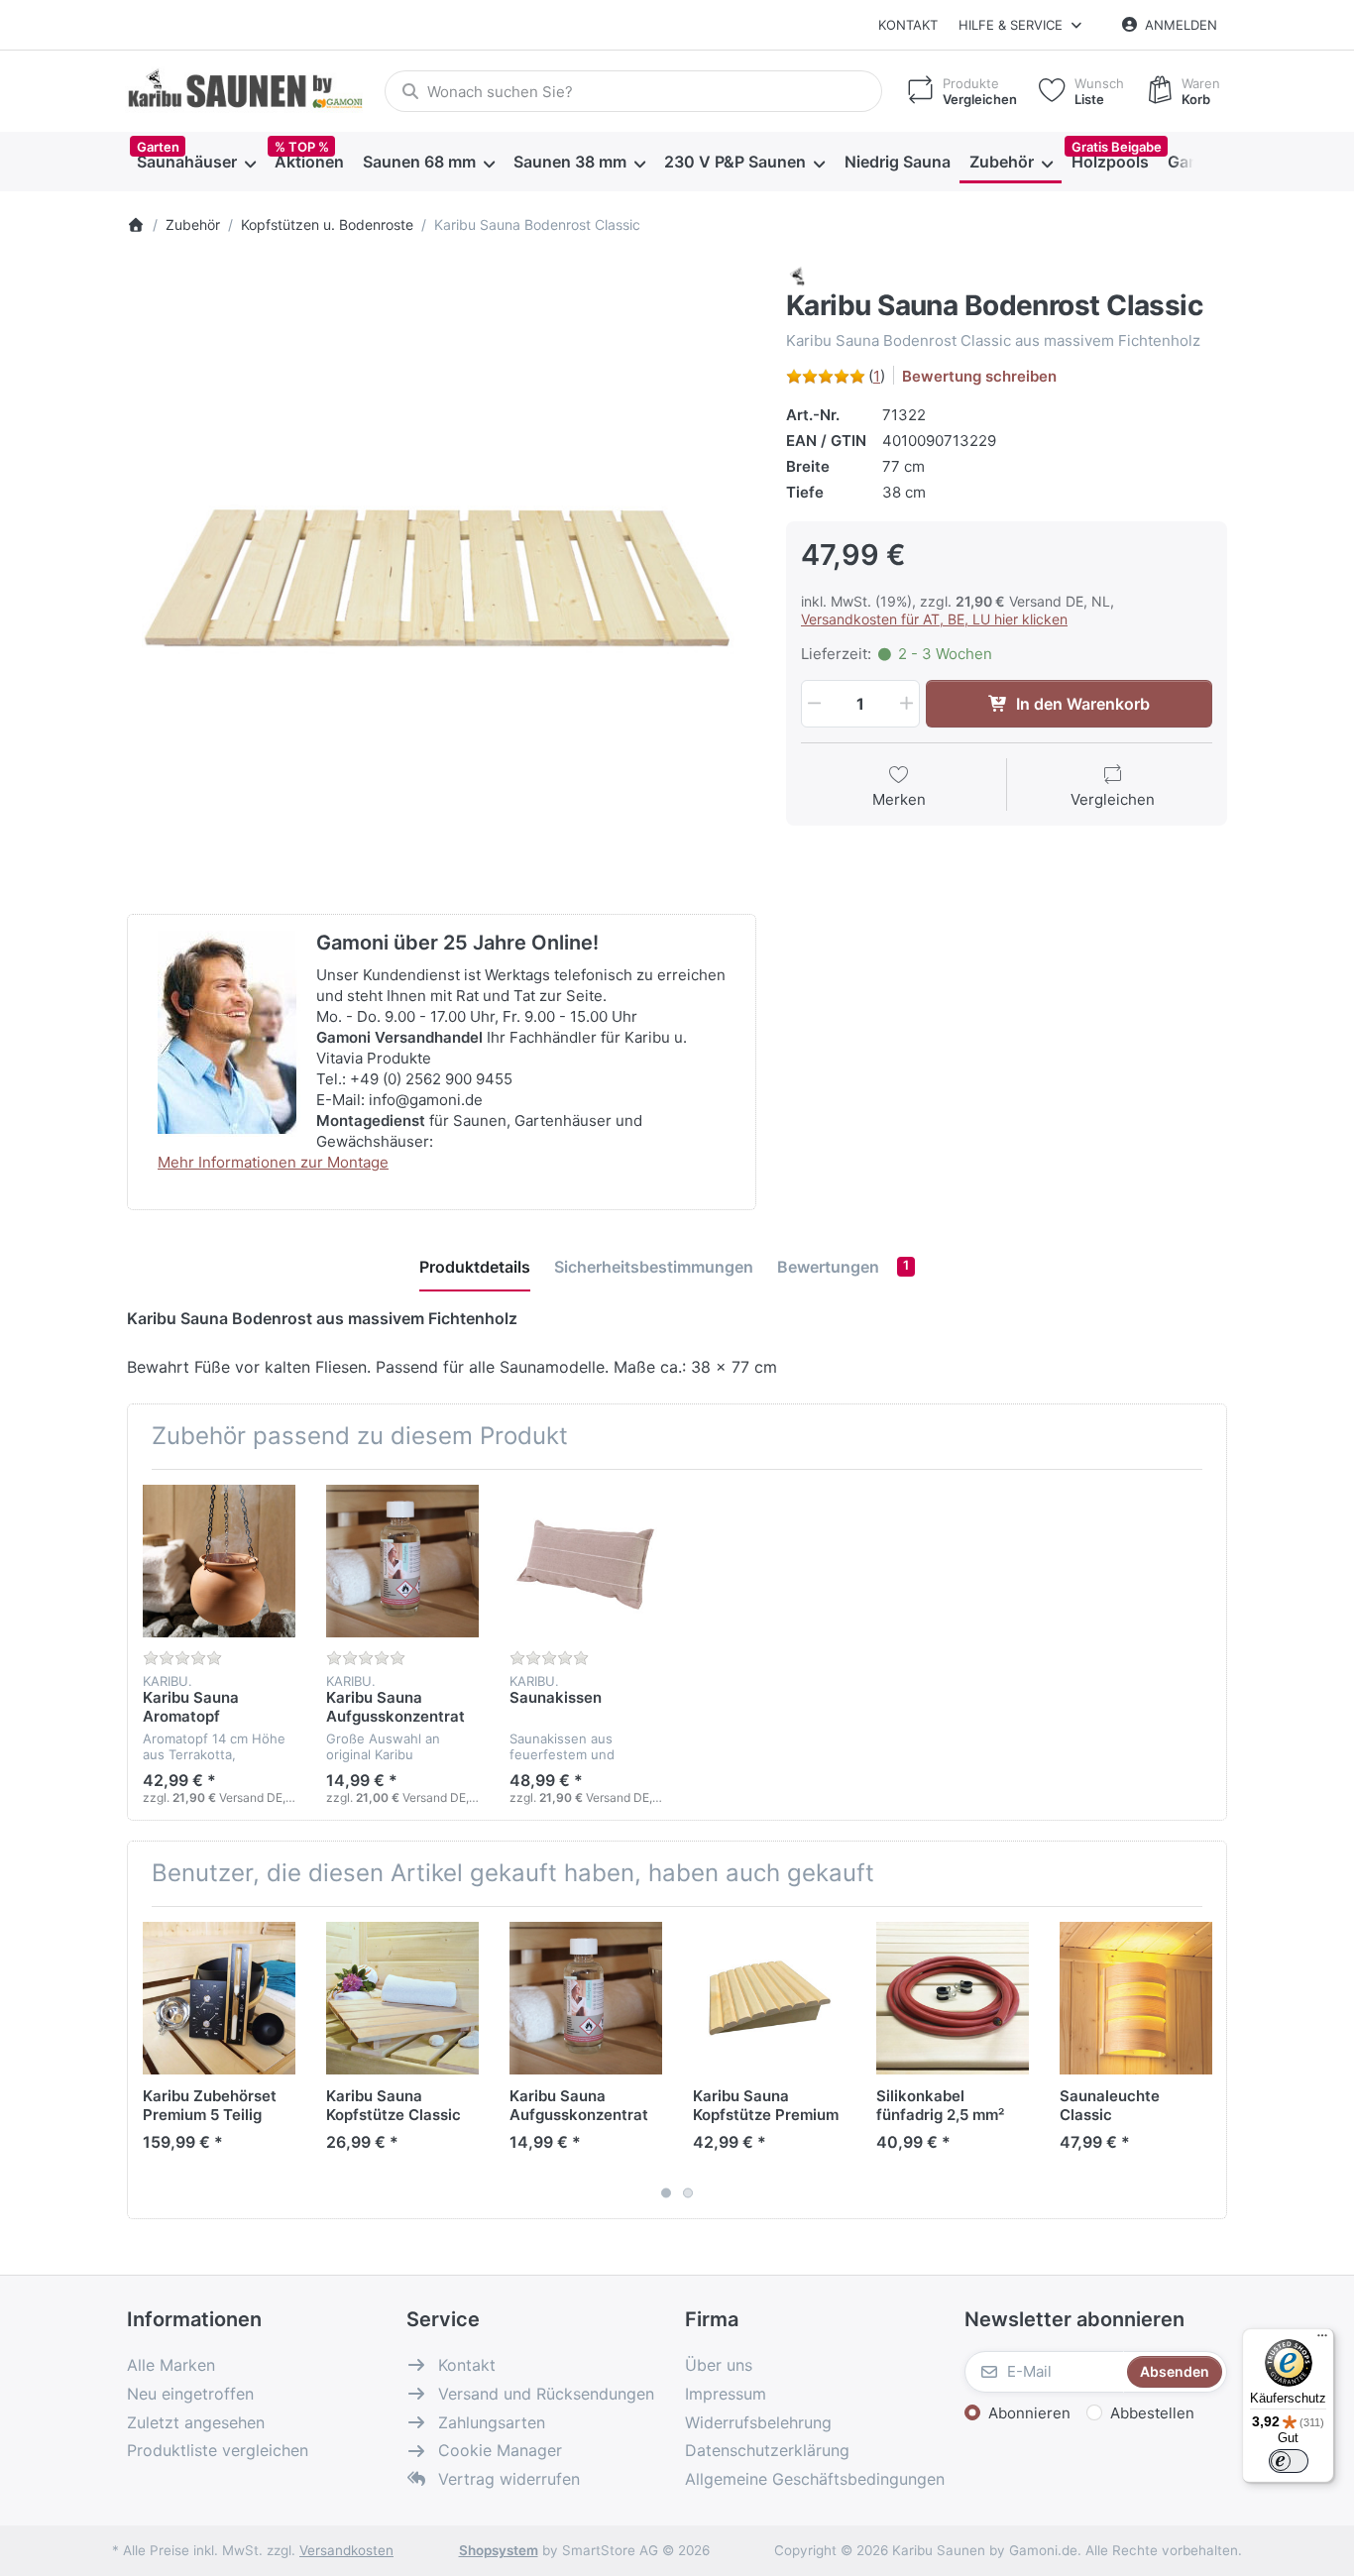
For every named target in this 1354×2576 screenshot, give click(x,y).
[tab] (475, 1267)
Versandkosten (346, 2550)
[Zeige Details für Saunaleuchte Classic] (1136, 1998)
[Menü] (1322, 2340)
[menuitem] (196, 163)
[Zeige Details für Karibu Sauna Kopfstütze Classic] (402, 1998)
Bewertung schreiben (979, 376)
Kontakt (908, 25)
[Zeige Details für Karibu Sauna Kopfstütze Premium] (769, 1998)
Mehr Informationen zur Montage (273, 1162)
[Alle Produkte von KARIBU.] (798, 275)
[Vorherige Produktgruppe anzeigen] (150, 2063)
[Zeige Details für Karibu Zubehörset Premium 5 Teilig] (219, 1998)
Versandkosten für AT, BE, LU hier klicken (934, 619)
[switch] (1289, 2461)
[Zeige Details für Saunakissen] (586, 1561)
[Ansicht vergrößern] (442, 579)
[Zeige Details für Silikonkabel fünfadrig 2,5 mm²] (953, 1998)
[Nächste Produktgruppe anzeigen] (1204, 2063)
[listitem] (442, 579)
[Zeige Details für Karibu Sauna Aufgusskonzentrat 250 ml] (402, 1561)
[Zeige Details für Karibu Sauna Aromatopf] (219, 1561)
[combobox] (633, 91)
